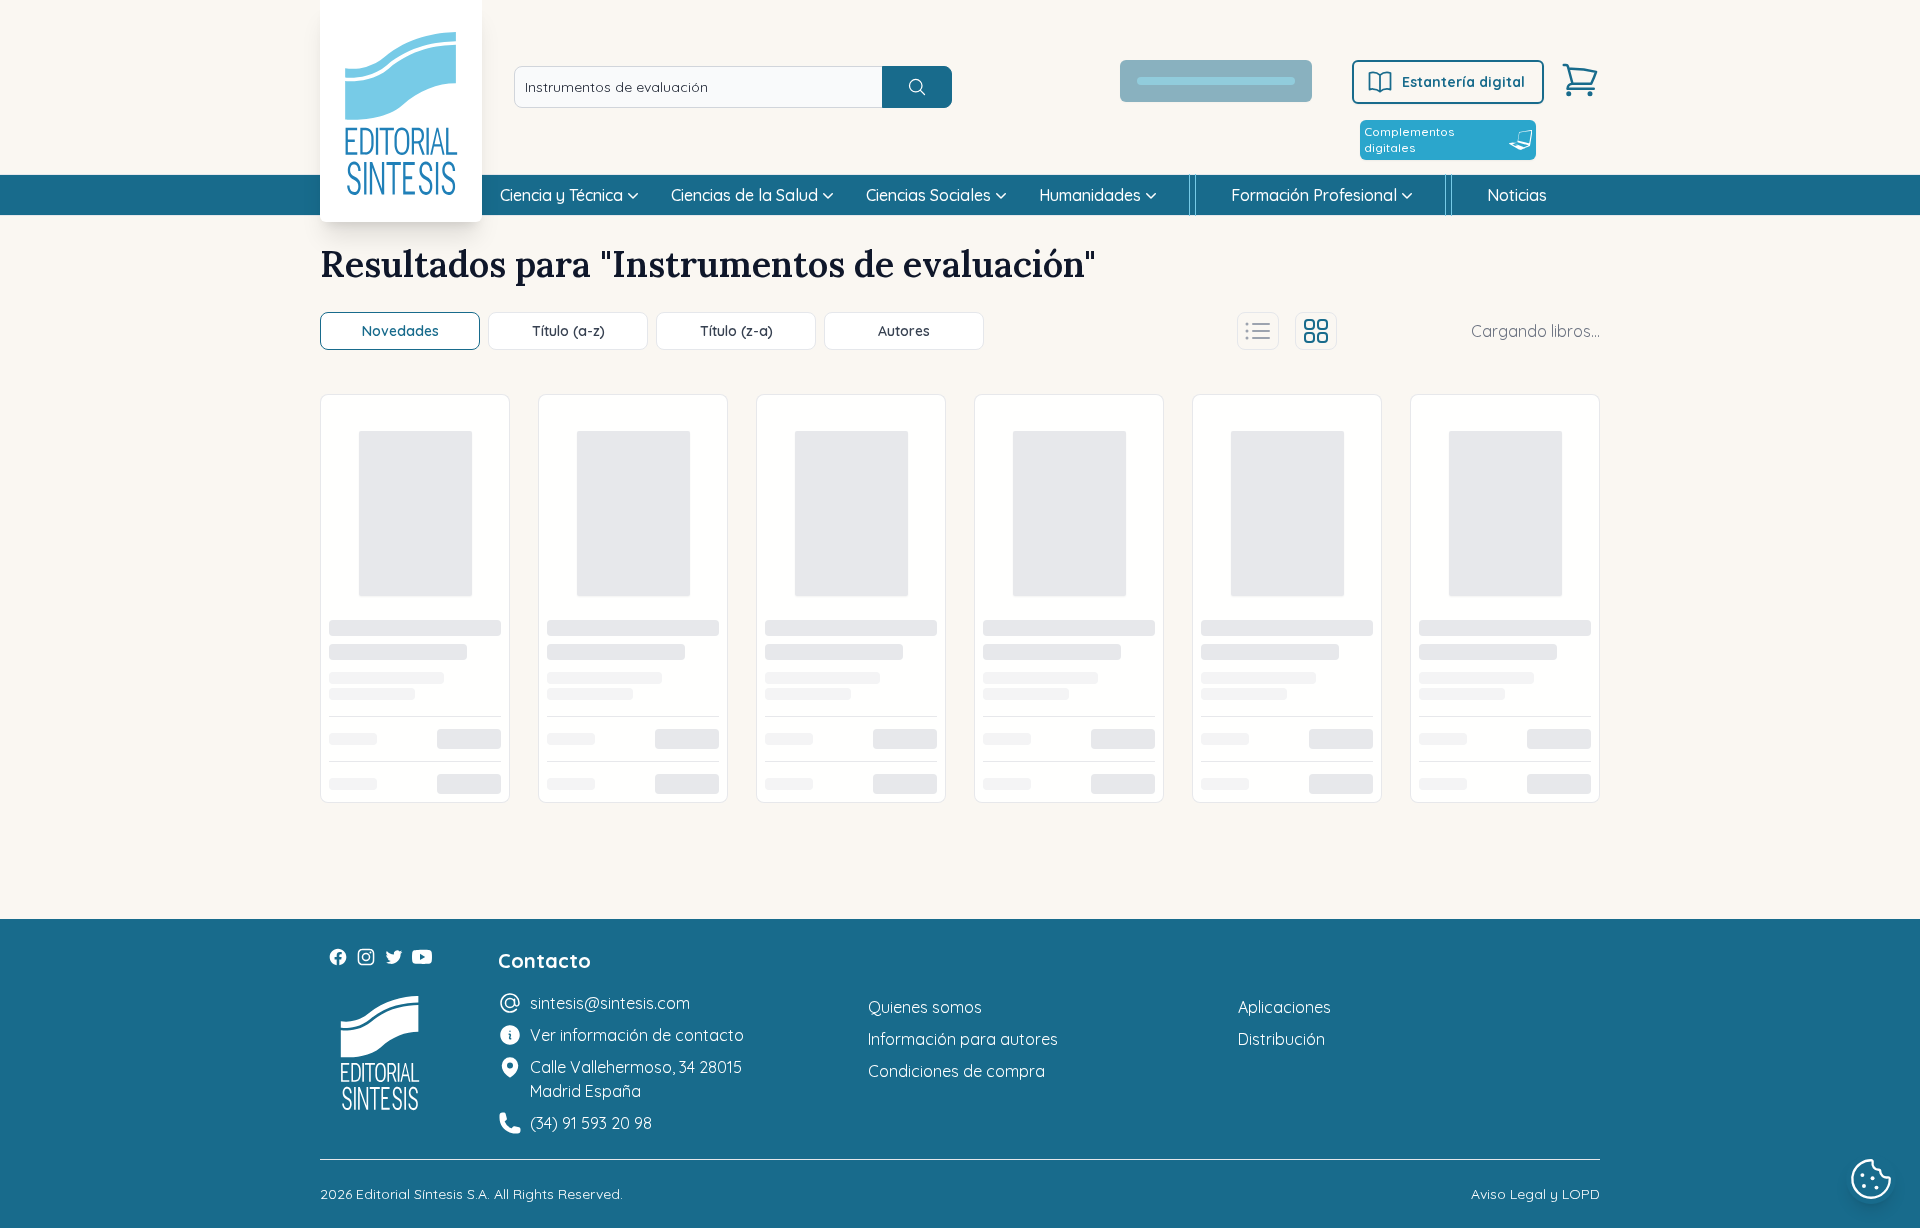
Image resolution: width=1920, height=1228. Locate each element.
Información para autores (963, 1039)
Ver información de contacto (637, 1035)
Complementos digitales (1409, 139)
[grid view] (1316, 331)
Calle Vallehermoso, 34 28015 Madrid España (636, 1079)
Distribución (1281, 1039)
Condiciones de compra (956, 1071)
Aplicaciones (1284, 1007)
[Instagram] (366, 957)
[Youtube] (422, 957)
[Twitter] (394, 957)
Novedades (400, 331)
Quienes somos (925, 1007)
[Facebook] (338, 957)
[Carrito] (1580, 80)
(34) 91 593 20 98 (591, 1123)
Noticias (1517, 195)
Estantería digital (1463, 82)
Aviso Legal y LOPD (1535, 1194)
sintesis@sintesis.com (610, 1003)
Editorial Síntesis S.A (421, 1194)
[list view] (1258, 331)
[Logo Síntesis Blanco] (380, 1053)
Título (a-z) (568, 331)
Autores (904, 331)
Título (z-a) (736, 331)
